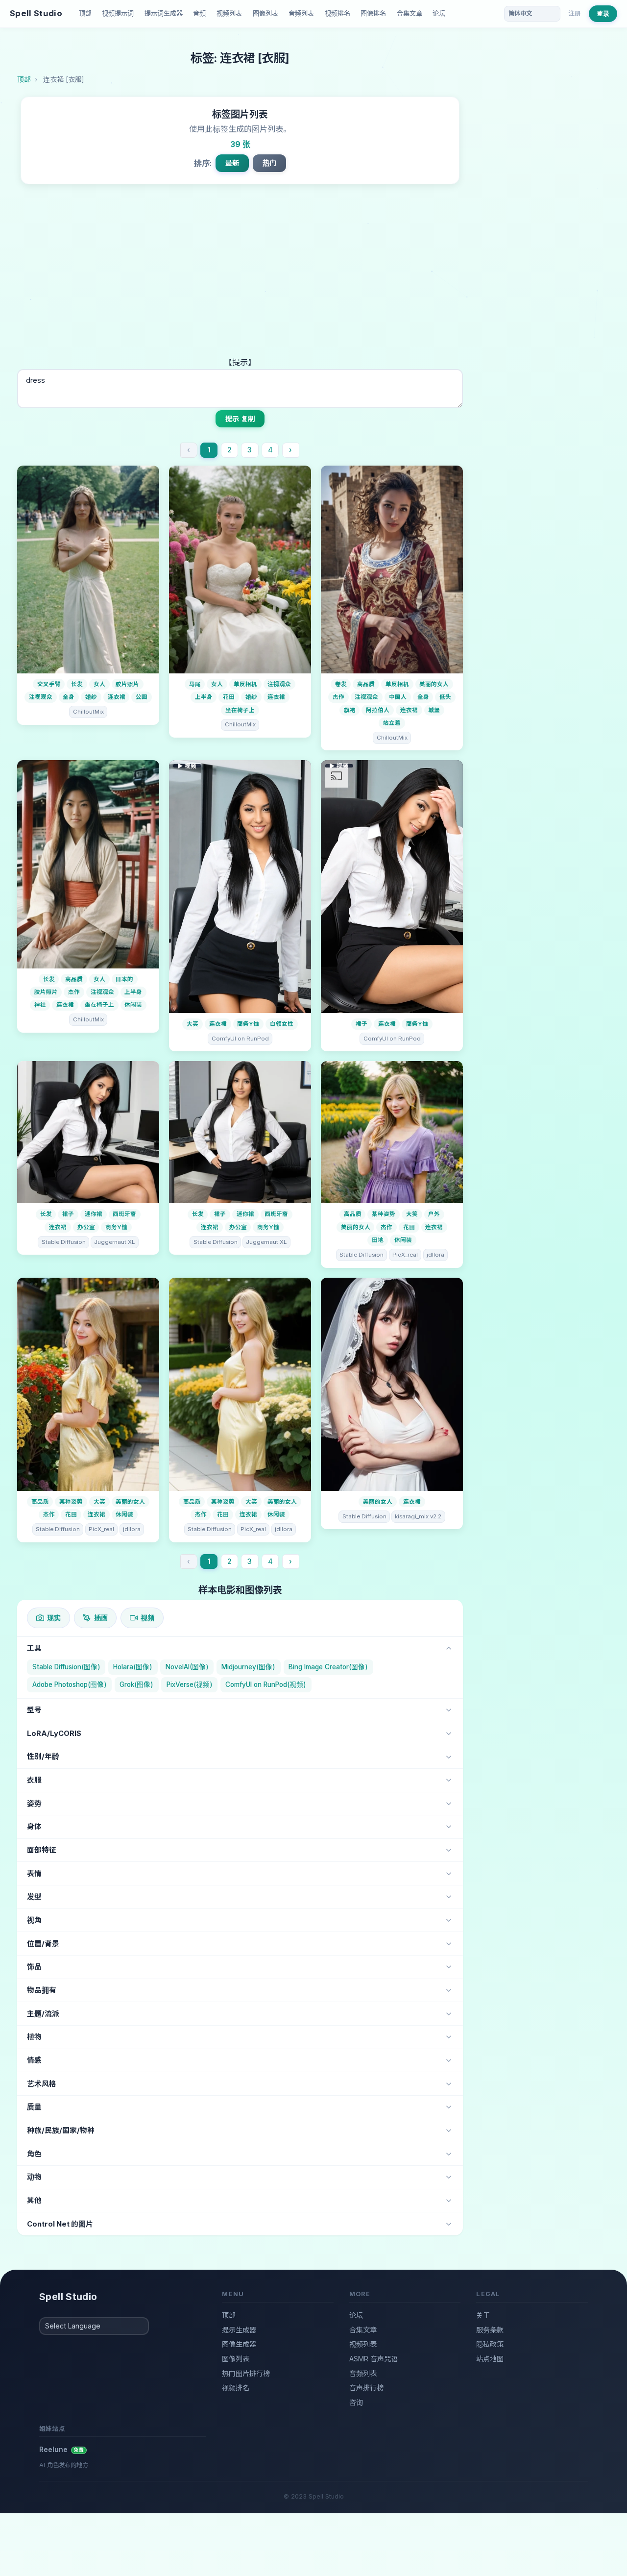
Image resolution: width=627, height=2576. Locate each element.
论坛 (439, 13)
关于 (483, 2315)
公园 (142, 697)
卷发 (341, 684)
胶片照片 (127, 684)
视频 (147, 1618)
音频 (199, 13)
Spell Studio (36, 13)
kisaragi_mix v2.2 (418, 1516)
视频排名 (338, 13)
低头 (445, 697)
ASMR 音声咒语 (374, 2359)
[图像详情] (88, 570)
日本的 (124, 979)
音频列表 (301, 13)
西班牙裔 (124, 1214)
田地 (378, 1240)
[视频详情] (240, 887)
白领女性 (282, 1024)
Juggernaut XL (114, 1242)
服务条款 (490, 2330)
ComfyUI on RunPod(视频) (266, 1684)
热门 (269, 163)
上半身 (204, 697)
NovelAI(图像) (187, 1667)
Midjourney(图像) (248, 1667)
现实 (54, 1618)
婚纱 (91, 697)
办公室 (86, 1227)
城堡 (434, 710)
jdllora (435, 1255)
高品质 (366, 684)
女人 (99, 684)
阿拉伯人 (378, 710)
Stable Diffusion (64, 1242)
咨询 (356, 2402)
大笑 (193, 1024)
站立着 (392, 723)
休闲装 (133, 1005)
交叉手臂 (49, 684)
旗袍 (350, 710)
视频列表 (229, 13)
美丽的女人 (434, 684)
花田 (229, 697)
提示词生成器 (164, 13)
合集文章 (410, 13)
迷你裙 (94, 1214)
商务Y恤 (248, 1024)
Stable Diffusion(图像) (66, 1667)
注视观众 (41, 697)
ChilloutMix (88, 712)
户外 (434, 1214)
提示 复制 (240, 419)
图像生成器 (239, 2344)
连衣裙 (117, 697)
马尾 (195, 684)
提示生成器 (239, 2330)
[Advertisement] (240, 282)
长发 (77, 684)
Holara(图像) (133, 1667)
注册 (575, 13)
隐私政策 (490, 2344)
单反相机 (245, 684)
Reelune (62, 2449)
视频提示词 (118, 13)
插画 (101, 1618)
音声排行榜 (366, 2388)
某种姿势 (384, 1214)
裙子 (362, 1024)
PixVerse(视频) (190, 1684)
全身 (69, 697)
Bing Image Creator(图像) (328, 1667)
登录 (603, 13)
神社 (40, 1005)
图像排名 (373, 13)
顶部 (85, 13)
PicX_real (405, 1255)
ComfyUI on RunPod (240, 1039)
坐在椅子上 (240, 710)
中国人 (398, 697)
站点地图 (490, 2359)
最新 (232, 163)
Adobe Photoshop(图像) (70, 1684)
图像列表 (265, 13)
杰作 (338, 697)
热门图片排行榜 (246, 2373)
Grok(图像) (136, 1684)
